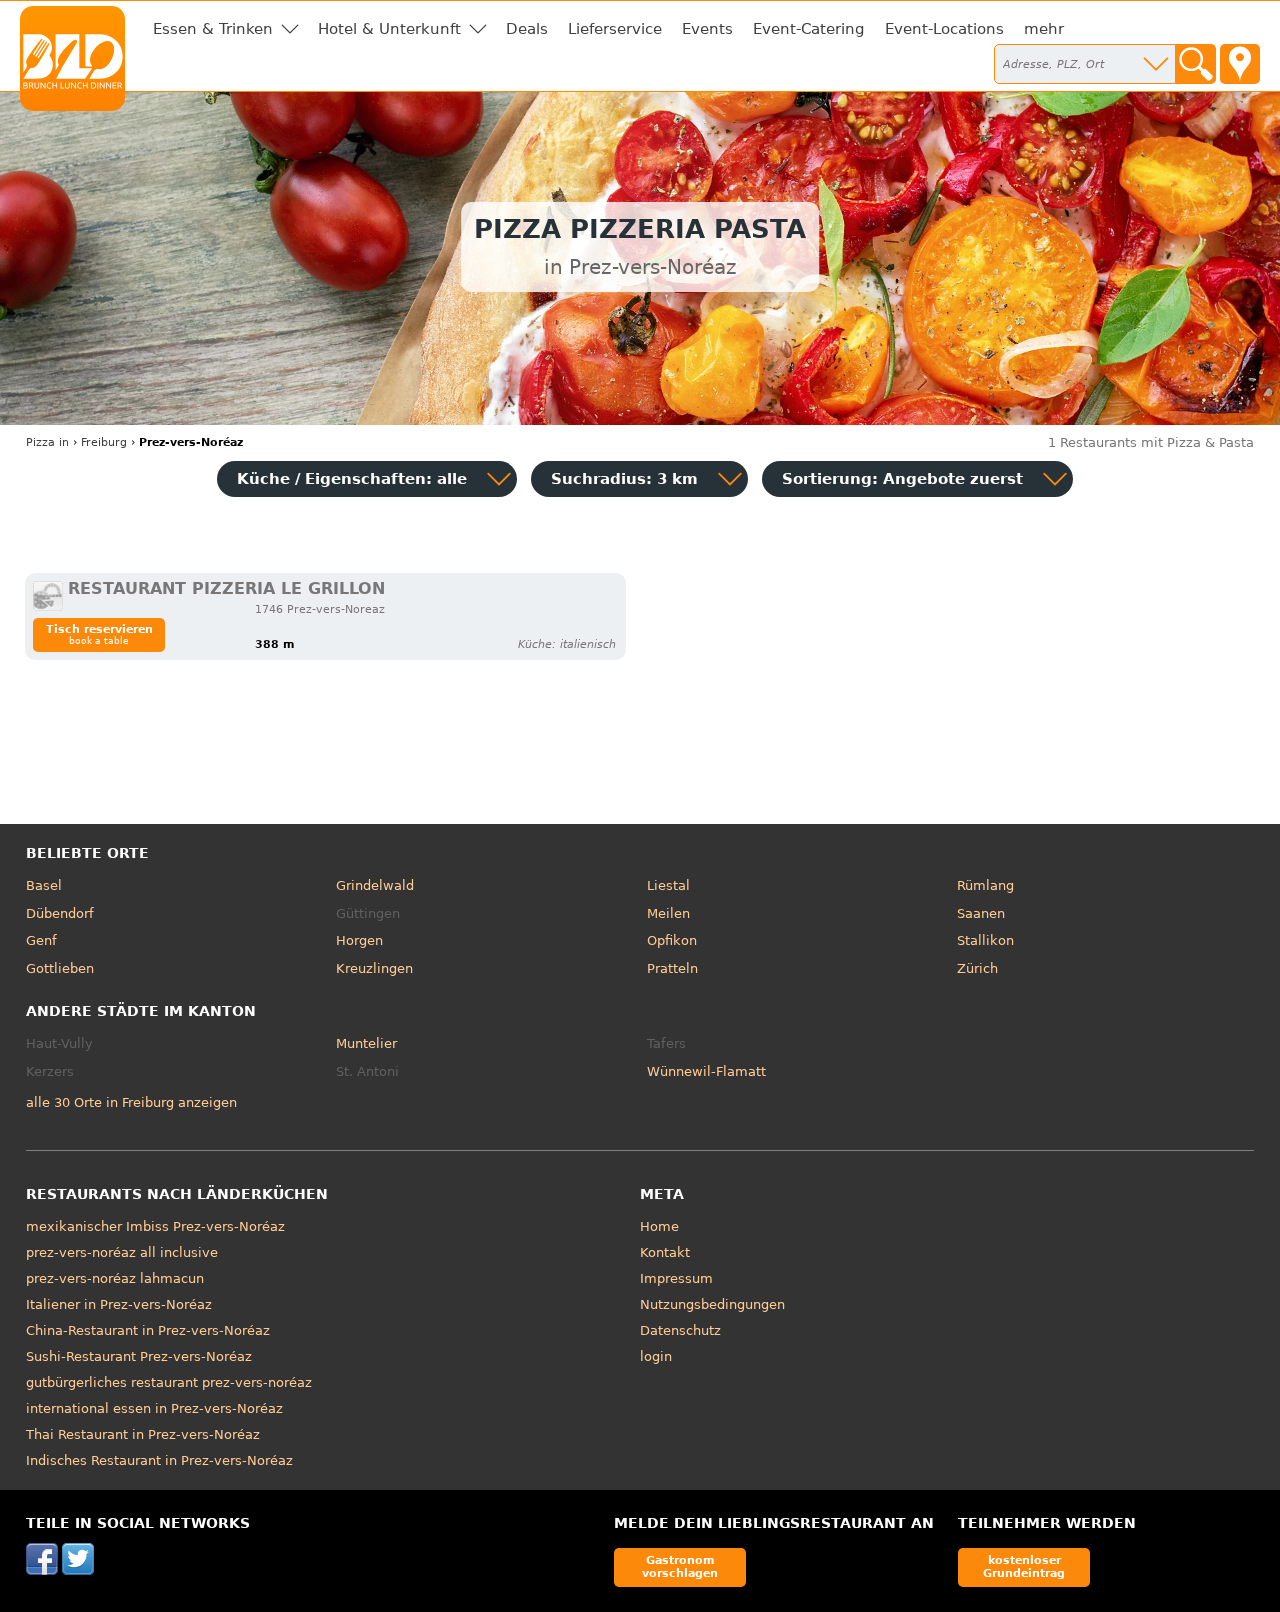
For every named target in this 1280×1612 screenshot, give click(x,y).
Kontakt (665, 1252)
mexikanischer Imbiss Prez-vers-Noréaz (155, 1226)
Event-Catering (809, 29)
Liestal (668, 885)
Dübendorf (60, 913)
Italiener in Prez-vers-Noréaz (119, 1304)
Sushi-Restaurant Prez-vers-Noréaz (139, 1356)
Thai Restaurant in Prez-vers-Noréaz (143, 1434)
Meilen (668, 913)
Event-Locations (944, 29)
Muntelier (366, 1043)
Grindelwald (375, 885)
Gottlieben (60, 968)
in (47, 442)
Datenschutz (680, 1330)
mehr (1044, 29)
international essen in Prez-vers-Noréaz (154, 1408)
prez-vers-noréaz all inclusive (122, 1252)
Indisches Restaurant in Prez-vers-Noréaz (159, 1460)
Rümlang (985, 885)
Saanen (981, 913)
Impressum (676, 1278)
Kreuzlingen (374, 968)
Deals (527, 29)
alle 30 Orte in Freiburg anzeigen (131, 1102)
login (656, 1356)
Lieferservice (615, 29)
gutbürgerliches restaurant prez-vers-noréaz (169, 1382)
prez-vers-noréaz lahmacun (115, 1278)
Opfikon (672, 940)
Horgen (359, 940)
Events (707, 29)
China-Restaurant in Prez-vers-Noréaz (148, 1330)
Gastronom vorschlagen (680, 1566)
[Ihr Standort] (1240, 64)
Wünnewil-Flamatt (706, 1071)
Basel (44, 885)
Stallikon (985, 940)
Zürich (977, 968)
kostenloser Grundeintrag (1024, 1566)
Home (659, 1226)
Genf (41, 940)
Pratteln (672, 968)
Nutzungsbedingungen (712, 1304)
